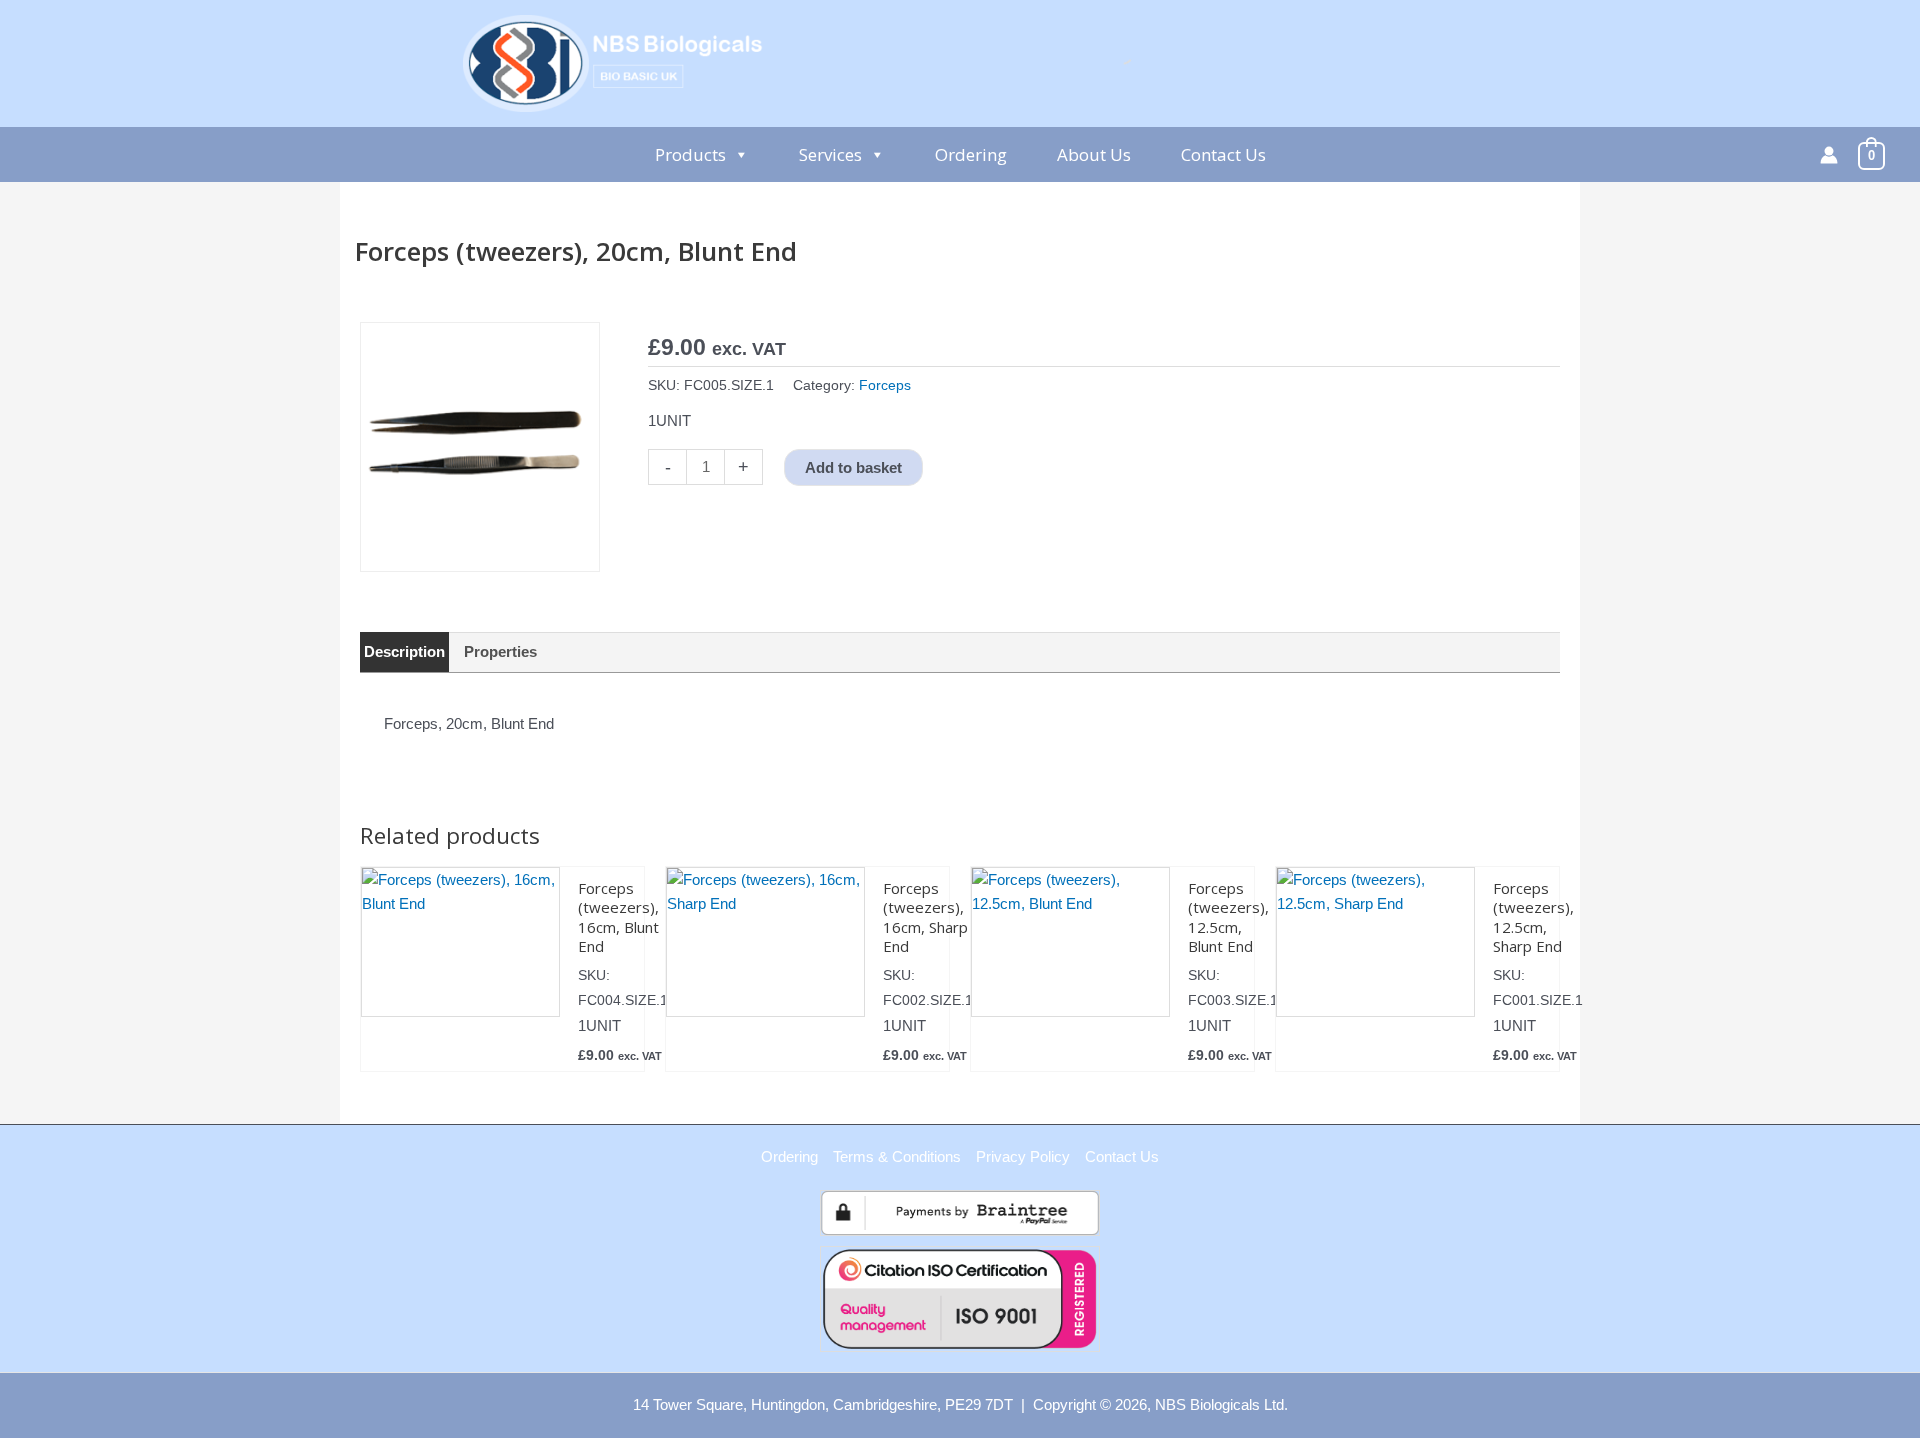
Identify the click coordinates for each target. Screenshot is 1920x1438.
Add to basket (853, 467)
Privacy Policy (1023, 1156)
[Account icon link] (1829, 155)
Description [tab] (404, 651)
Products (690, 154)
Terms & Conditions (897, 1156)
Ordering (971, 154)
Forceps (885, 385)
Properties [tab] (500, 651)
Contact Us (1223, 154)
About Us (1094, 154)
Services (830, 154)
